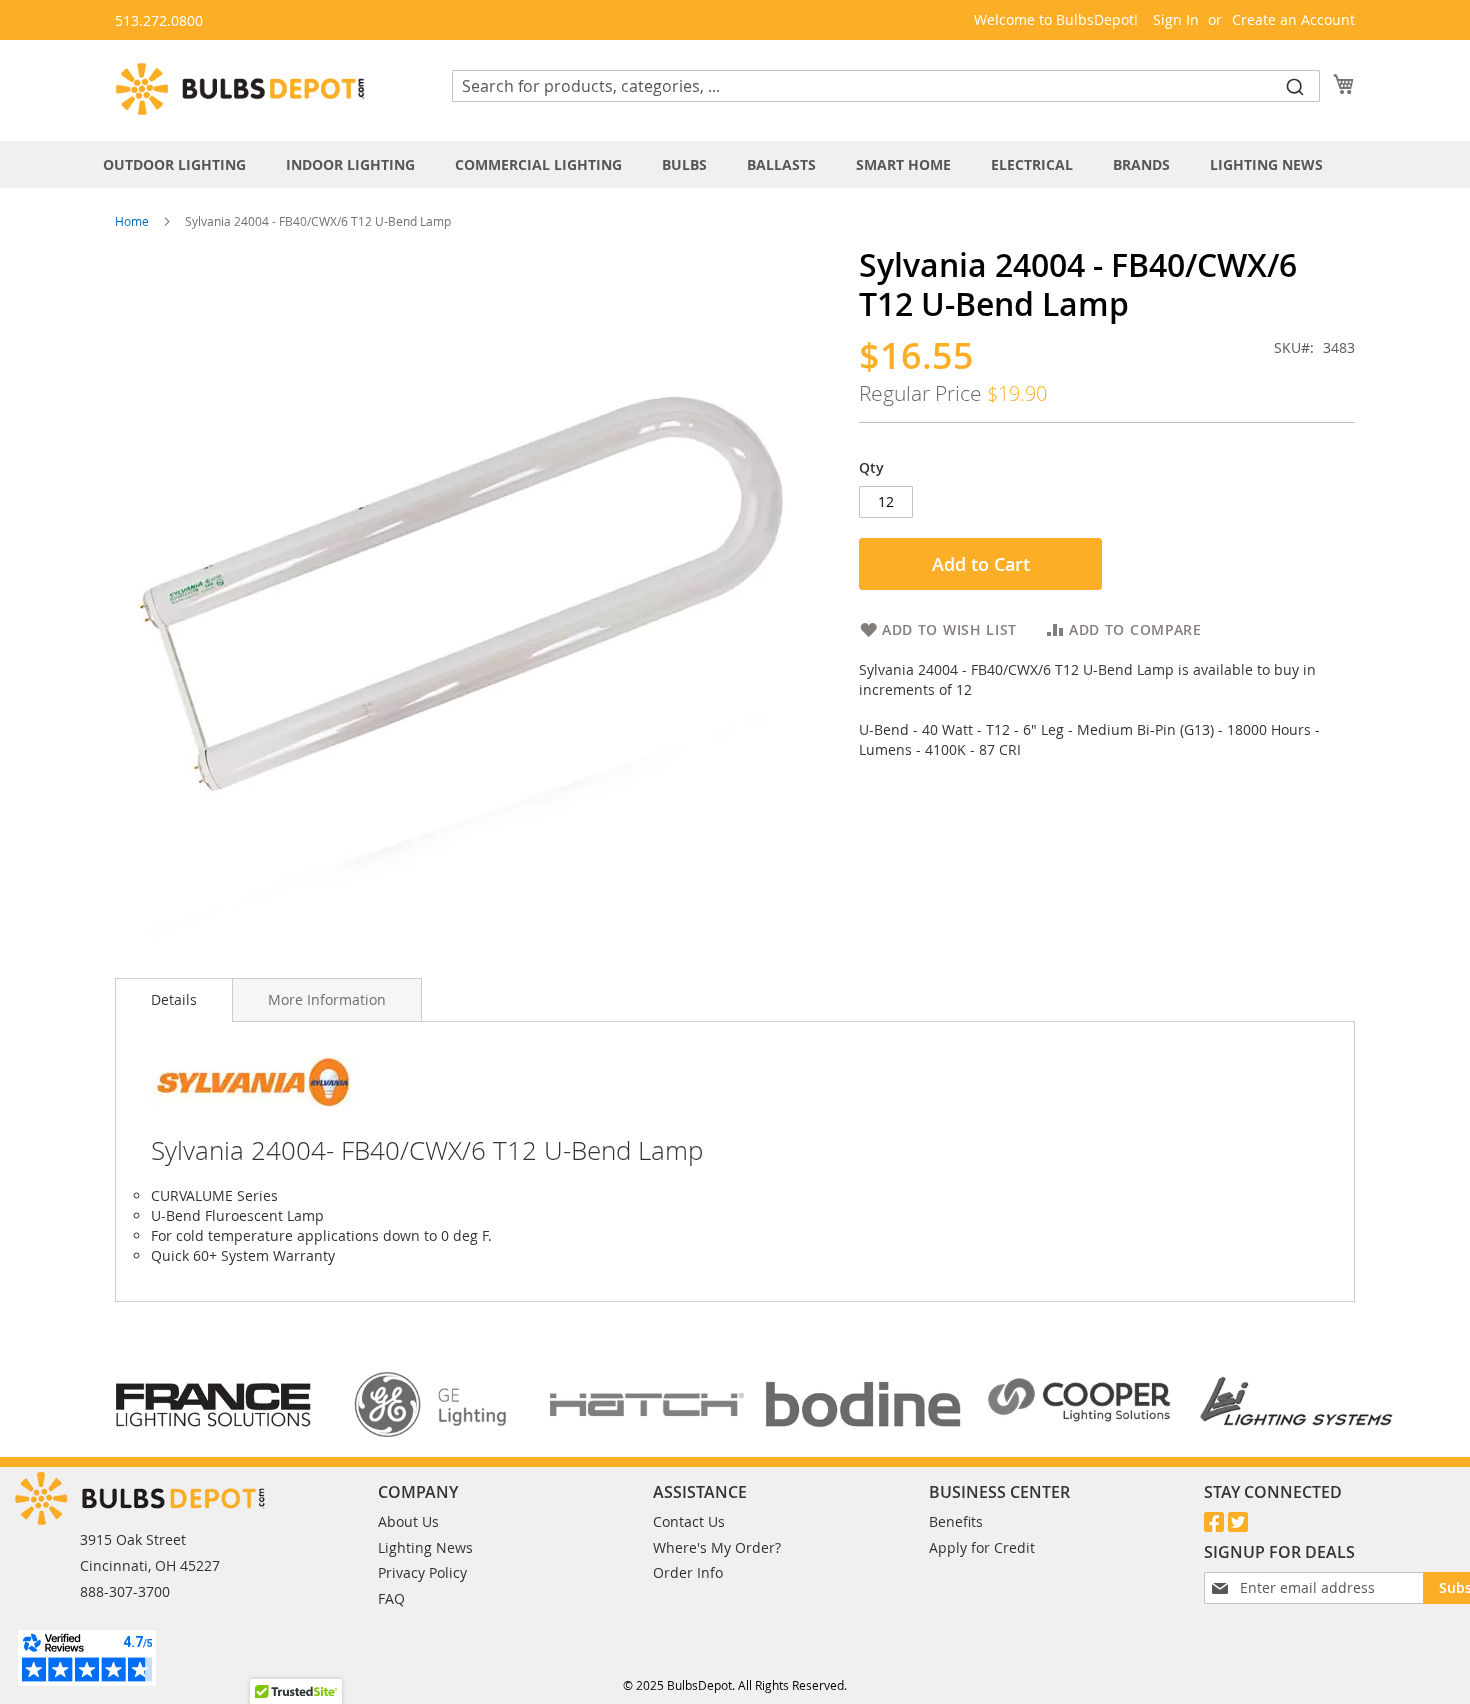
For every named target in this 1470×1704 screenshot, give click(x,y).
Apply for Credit (982, 1547)
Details (174, 999)
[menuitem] (184, 164)
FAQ (391, 1598)
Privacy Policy (422, 1572)
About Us (408, 1521)
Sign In (1176, 19)
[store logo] (240, 89)
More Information (327, 999)
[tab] (735, 164)
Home (132, 221)
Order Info (688, 1572)
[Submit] (1295, 86)
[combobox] (886, 86)
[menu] (735, 164)
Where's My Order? (717, 1547)
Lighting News (425, 1547)
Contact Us (689, 1521)
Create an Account (1293, 19)
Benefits (956, 1521)
